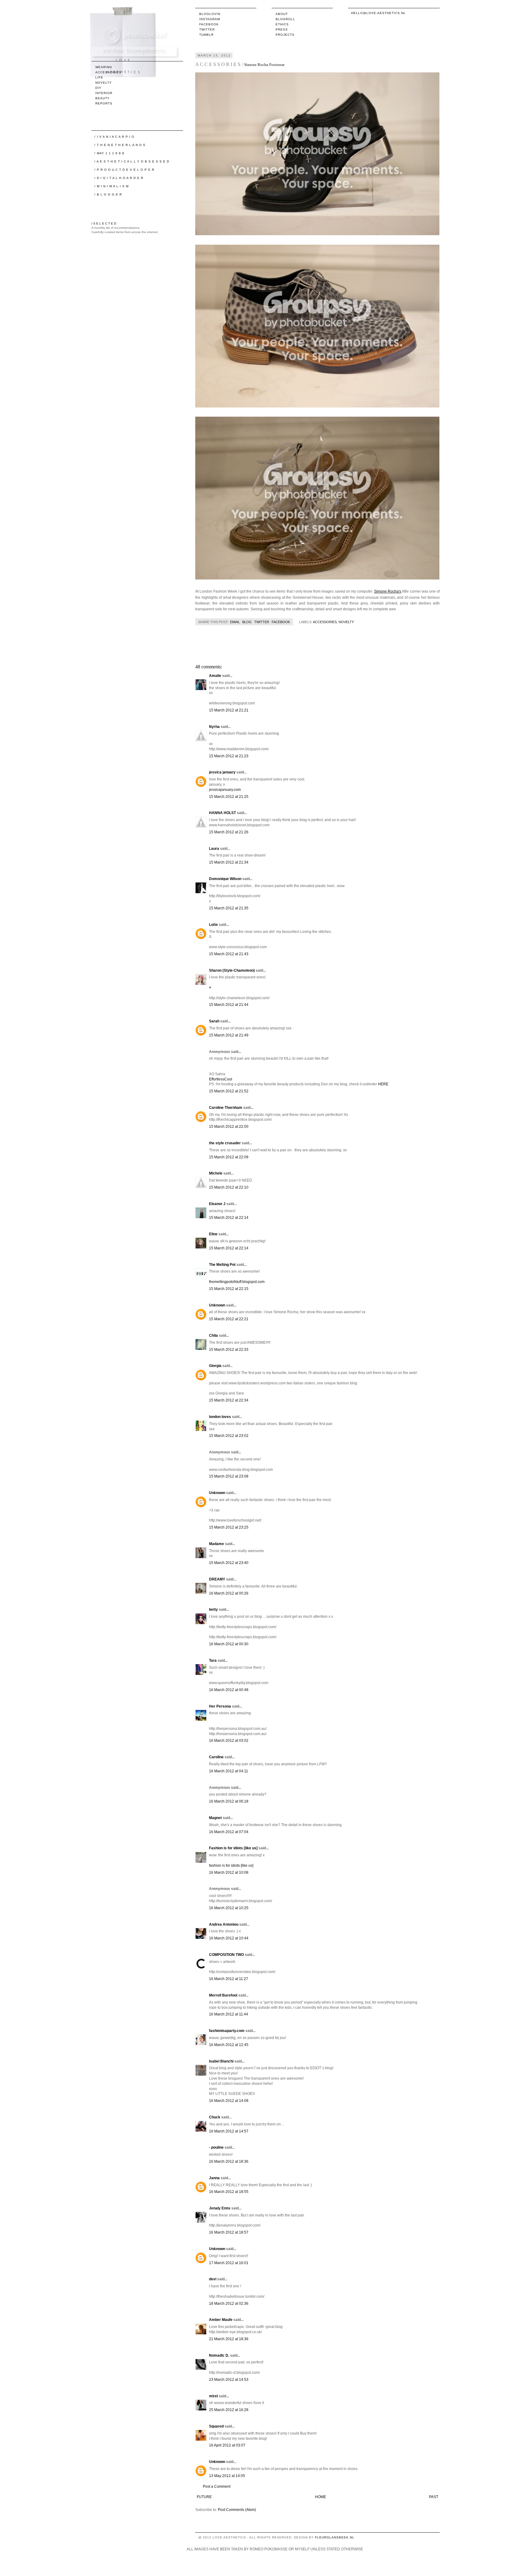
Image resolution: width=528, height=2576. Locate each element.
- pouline (216, 2147)
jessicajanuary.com (225, 790)
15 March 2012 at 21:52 (229, 1091)
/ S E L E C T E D (104, 223)
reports (104, 103)
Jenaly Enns (220, 2208)
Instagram (210, 19)
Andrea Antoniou (224, 1924)
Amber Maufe (221, 2320)
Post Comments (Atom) (237, 2510)
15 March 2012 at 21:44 (229, 1005)
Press (282, 29)
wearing (104, 67)
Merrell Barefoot (223, 1995)
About (282, 14)
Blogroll (285, 19)
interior (104, 93)
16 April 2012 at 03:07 (227, 2445)
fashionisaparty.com (227, 2031)
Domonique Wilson (225, 879)
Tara (213, 1661)
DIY (98, 88)
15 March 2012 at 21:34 (229, 862)
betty (213, 1610)
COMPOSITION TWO (226, 1955)
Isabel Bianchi (221, 2061)
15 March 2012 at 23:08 (229, 1476)
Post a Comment (217, 2486)
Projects (285, 35)
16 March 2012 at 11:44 (229, 2014)
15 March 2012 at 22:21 (229, 1319)
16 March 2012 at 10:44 (229, 1938)
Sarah (214, 1021)
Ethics (282, 24)
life (99, 77)
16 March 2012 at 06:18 (229, 1801)
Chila (213, 1336)
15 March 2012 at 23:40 (229, 1563)
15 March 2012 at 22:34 (229, 1400)
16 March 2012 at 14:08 (229, 2101)
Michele (216, 1173)
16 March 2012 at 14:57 (229, 2131)
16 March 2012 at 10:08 (229, 1873)
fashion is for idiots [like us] (231, 1865)
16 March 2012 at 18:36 (229, 2161)
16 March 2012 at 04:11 (229, 1771)
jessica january (222, 772)
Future (204, 2497)
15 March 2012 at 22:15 (229, 1289)
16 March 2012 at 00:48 (229, 1690)
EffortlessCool (221, 1079)
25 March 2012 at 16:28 (229, 2410)
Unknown (217, 1305)
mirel (213, 2396)
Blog (247, 622)
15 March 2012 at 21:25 (229, 797)
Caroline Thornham (226, 1108)
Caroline (216, 1757)
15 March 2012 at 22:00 (229, 1127)
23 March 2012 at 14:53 (229, 2380)
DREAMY (217, 1579)
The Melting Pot (222, 1265)
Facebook (209, 24)
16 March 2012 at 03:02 (229, 1741)
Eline (213, 1234)
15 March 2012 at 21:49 (229, 1035)
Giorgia (215, 1366)
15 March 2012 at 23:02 (229, 1436)
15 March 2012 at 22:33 (229, 1350)
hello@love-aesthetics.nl (378, 13)
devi (213, 2279)
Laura (214, 849)
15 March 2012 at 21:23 (229, 756)
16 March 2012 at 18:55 (229, 2192)
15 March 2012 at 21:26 (229, 832)
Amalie (215, 676)
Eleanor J (217, 1204)
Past (434, 2497)
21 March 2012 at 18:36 (229, 2339)
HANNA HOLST (222, 813)
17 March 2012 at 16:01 (229, 2263)
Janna (214, 2178)
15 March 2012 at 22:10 (229, 1187)
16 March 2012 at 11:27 (229, 1979)
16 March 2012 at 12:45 (229, 2045)
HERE (383, 1084)
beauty (103, 98)
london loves (220, 1417)
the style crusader (225, 1143)
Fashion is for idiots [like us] (233, 1848)
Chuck (215, 2117)
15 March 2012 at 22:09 (229, 1157)
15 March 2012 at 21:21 (229, 710)
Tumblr (206, 35)
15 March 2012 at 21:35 (229, 908)
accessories (325, 622)
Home (321, 2497)
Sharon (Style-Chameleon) (232, 970)
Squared (216, 2426)
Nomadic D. (219, 2355)
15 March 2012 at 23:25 (229, 1527)
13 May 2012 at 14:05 (227, 2476)
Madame (216, 1544)
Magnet (215, 1818)
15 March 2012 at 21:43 (229, 954)
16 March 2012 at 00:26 (229, 1593)
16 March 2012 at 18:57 (229, 2232)
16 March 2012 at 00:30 (229, 1644)
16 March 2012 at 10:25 (229, 1908)
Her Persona (220, 1706)
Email (235, 622)
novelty (346, 622)
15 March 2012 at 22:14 (229, 1218)
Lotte (213, 925)
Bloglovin (210, 14)
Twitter (207, 29)
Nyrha (214, 727)
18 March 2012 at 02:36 (229, 2304)
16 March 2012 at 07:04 (229, 1832)
